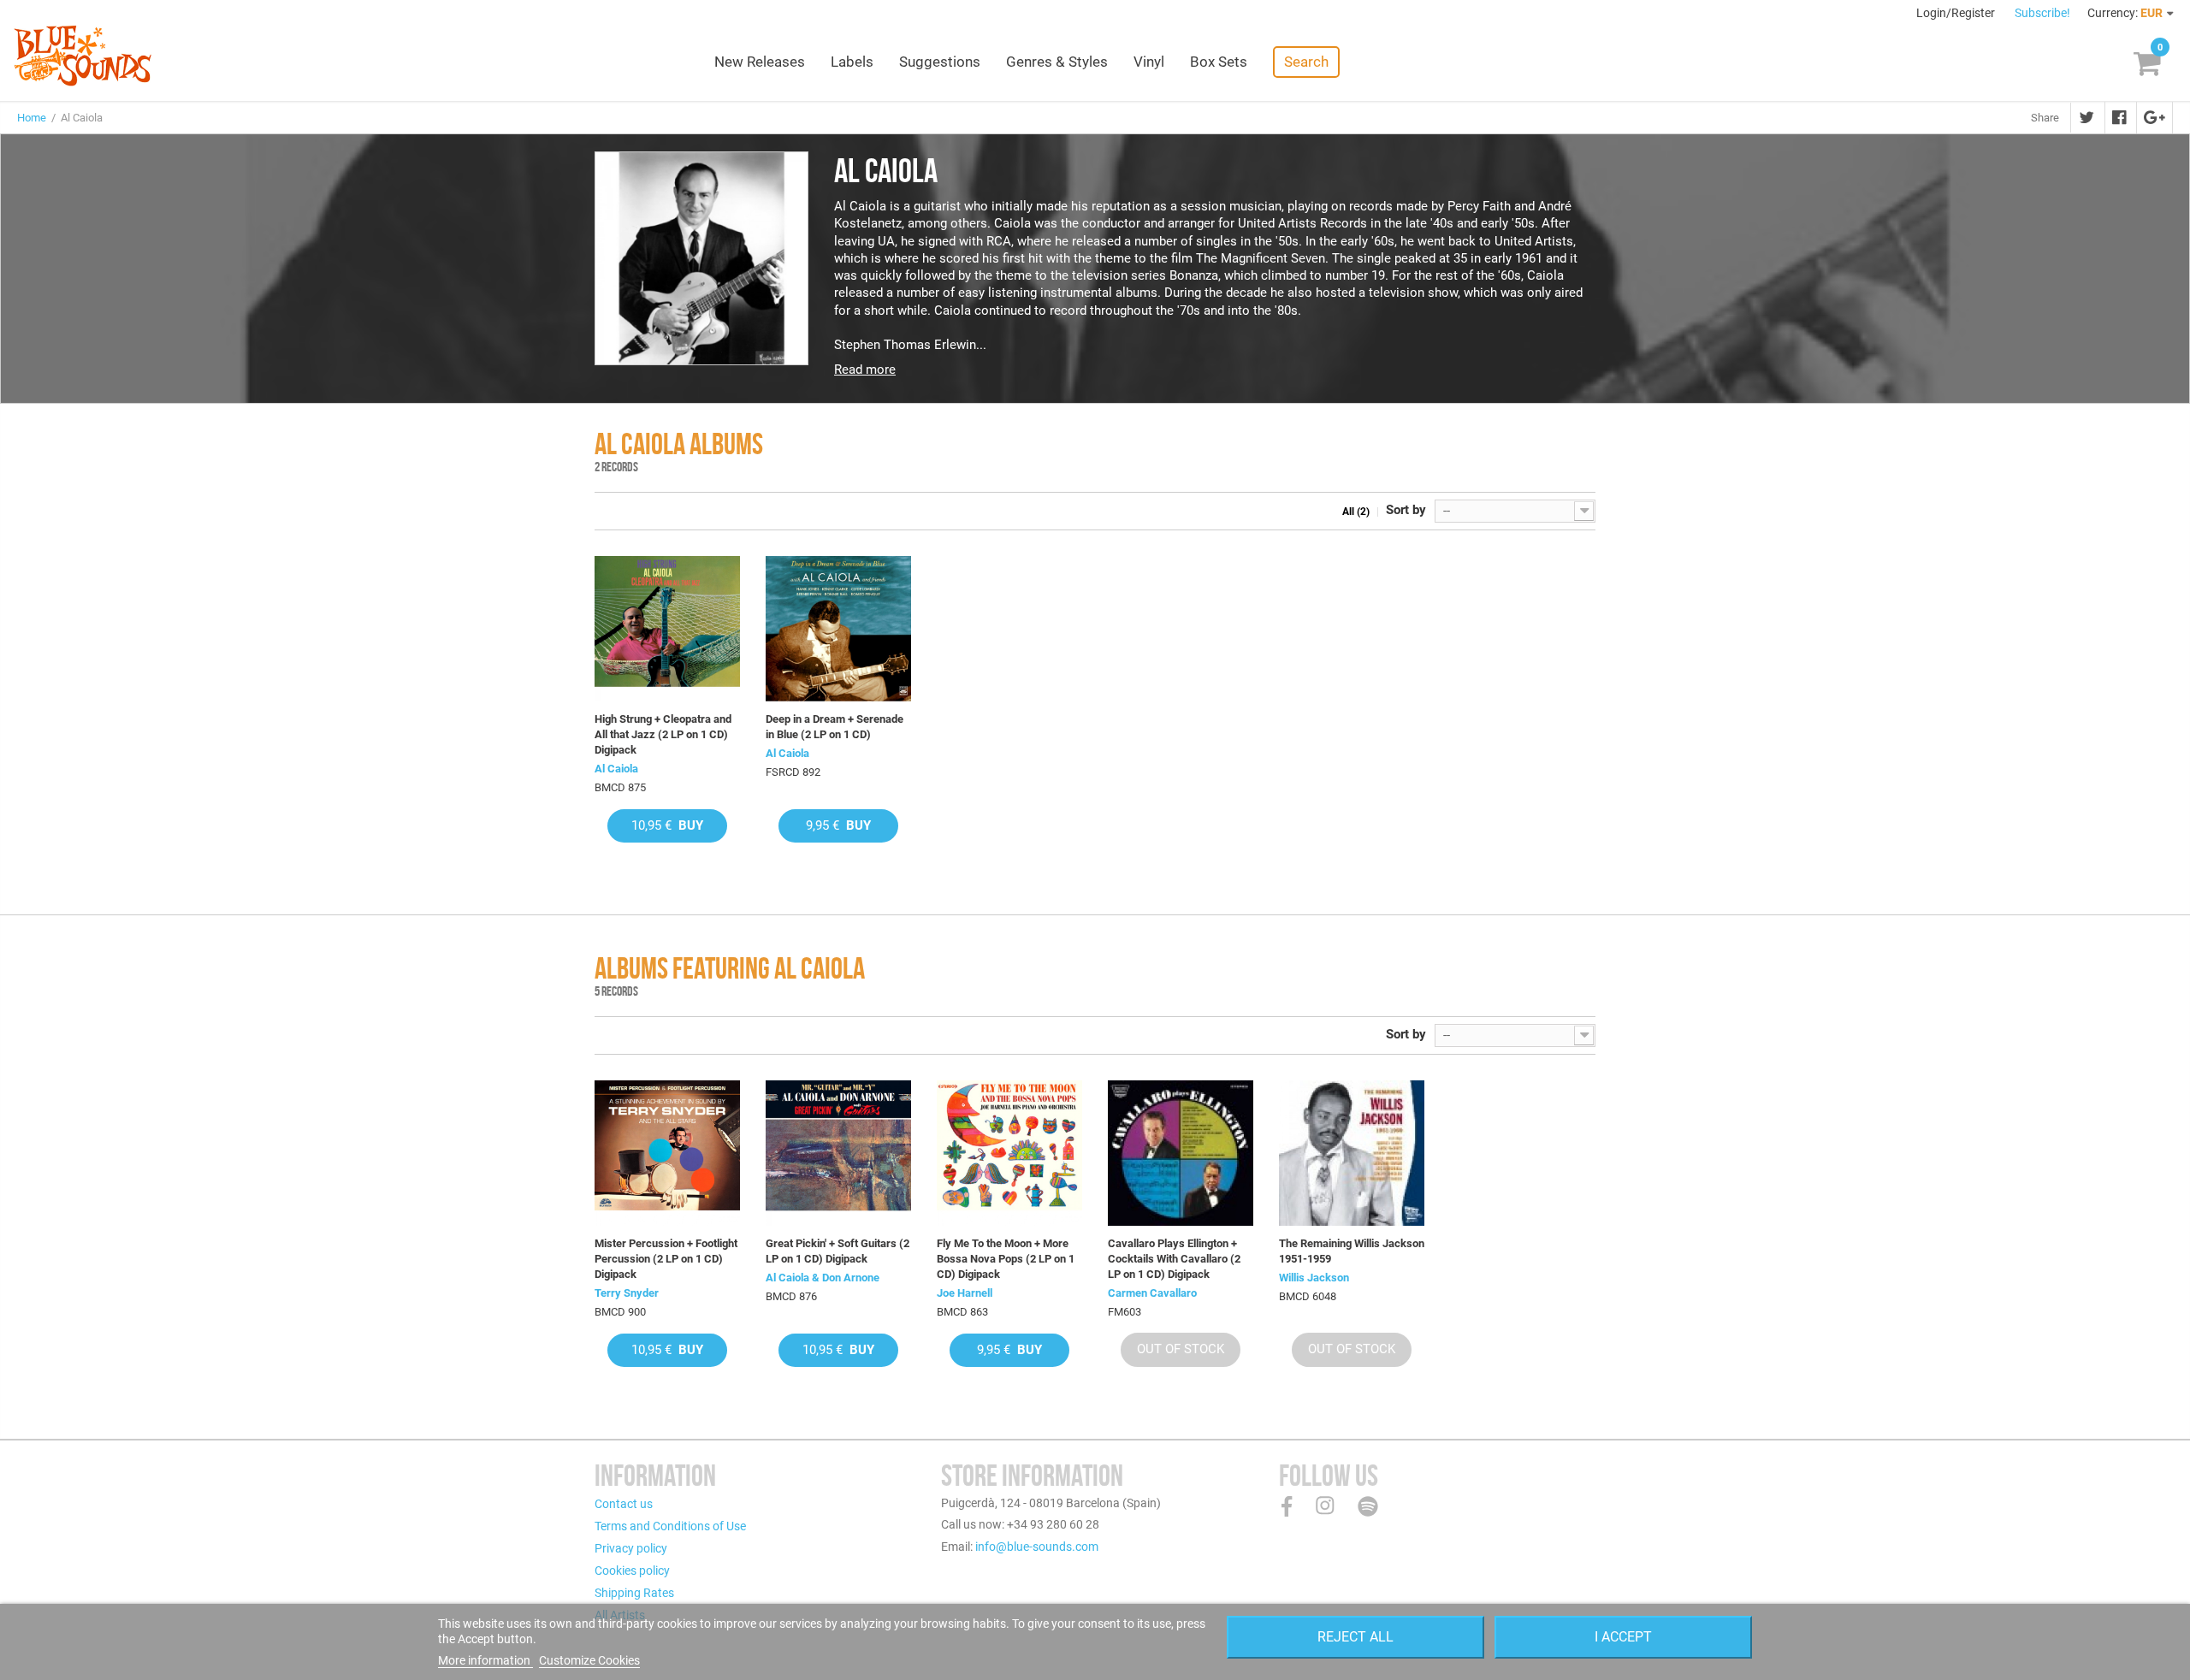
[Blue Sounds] (83, 56)
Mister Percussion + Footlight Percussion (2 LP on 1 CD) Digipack (666, 1259)
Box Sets (1219, 62)
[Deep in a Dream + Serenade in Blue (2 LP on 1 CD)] (838, 629)
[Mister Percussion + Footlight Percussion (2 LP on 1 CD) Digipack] (667, 1153)
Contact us (624, 1504)
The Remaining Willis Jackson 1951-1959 (1352, 1251)
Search (1306, 62)
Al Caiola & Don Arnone (823, 1278)
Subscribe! (2042, 13)
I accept (1623, 1637)
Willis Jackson (1314, 1278)
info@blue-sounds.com (1037, 1547)
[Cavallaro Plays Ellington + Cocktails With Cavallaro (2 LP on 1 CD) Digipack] (1181, 1153)
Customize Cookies (589, 1660)
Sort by (1406, 510)
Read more (865, 370)
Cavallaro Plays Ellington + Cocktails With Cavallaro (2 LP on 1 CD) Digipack (1174, 1259)
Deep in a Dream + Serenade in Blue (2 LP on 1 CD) (835, 727)
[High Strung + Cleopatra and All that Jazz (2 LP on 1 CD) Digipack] (667, 629)
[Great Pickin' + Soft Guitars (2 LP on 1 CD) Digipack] (838, 1153)
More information (485, 1660)
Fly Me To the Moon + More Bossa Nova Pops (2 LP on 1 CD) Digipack (1006, 1259)
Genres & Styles (1057, 62)
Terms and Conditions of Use (670, 1526)
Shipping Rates (634, 1593)
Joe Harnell (965, 1293)
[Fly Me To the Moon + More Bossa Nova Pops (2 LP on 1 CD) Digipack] (1009, 1153)
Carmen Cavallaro (1152, 1293)
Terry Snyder (627, 1293)
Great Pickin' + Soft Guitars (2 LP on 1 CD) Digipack (838, 1251)
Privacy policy (631, 1548)
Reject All (1355, 1637)
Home (32, 118)
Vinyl (1149, 62)
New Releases (760, 62)
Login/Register (1957, 13)
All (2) (1356, 512)
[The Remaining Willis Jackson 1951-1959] (1352, 1153)
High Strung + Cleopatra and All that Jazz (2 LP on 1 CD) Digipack (663, 734)
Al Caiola (616, 769)
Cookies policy (632, 1571)
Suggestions (940, 62)
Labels (852, 62)
